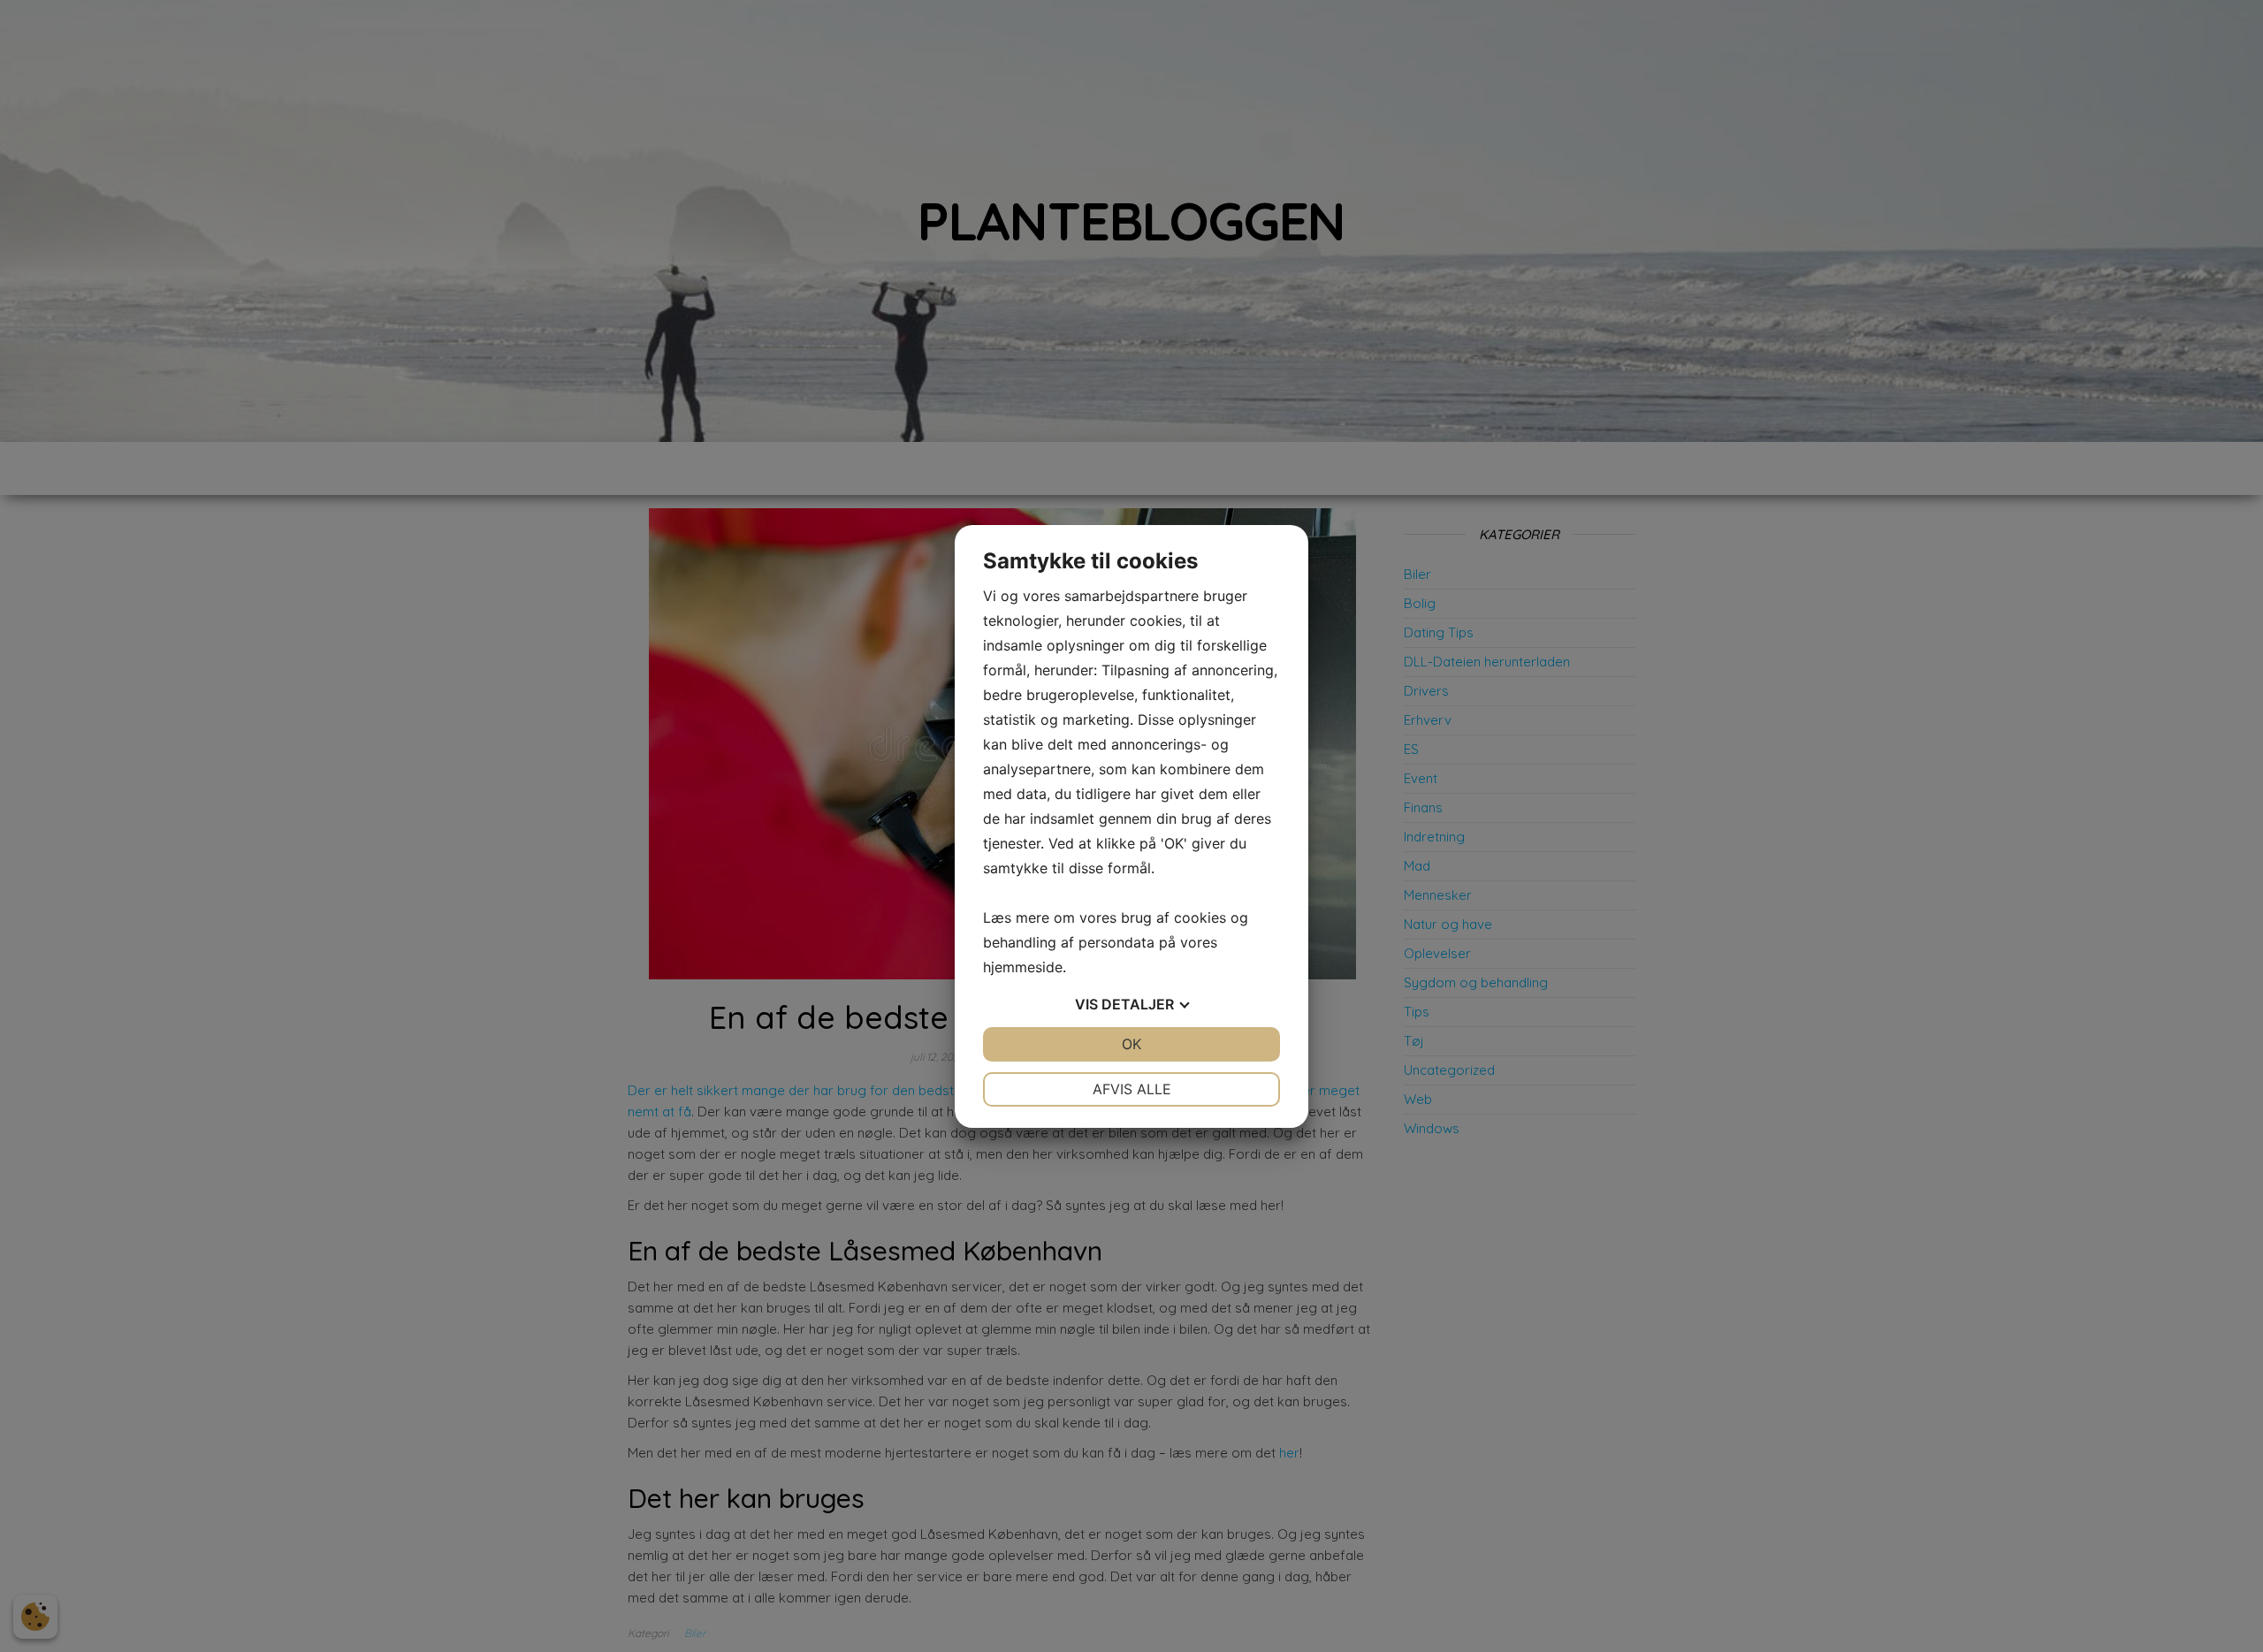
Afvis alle (1132, 1089)
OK (1131, 1044)
